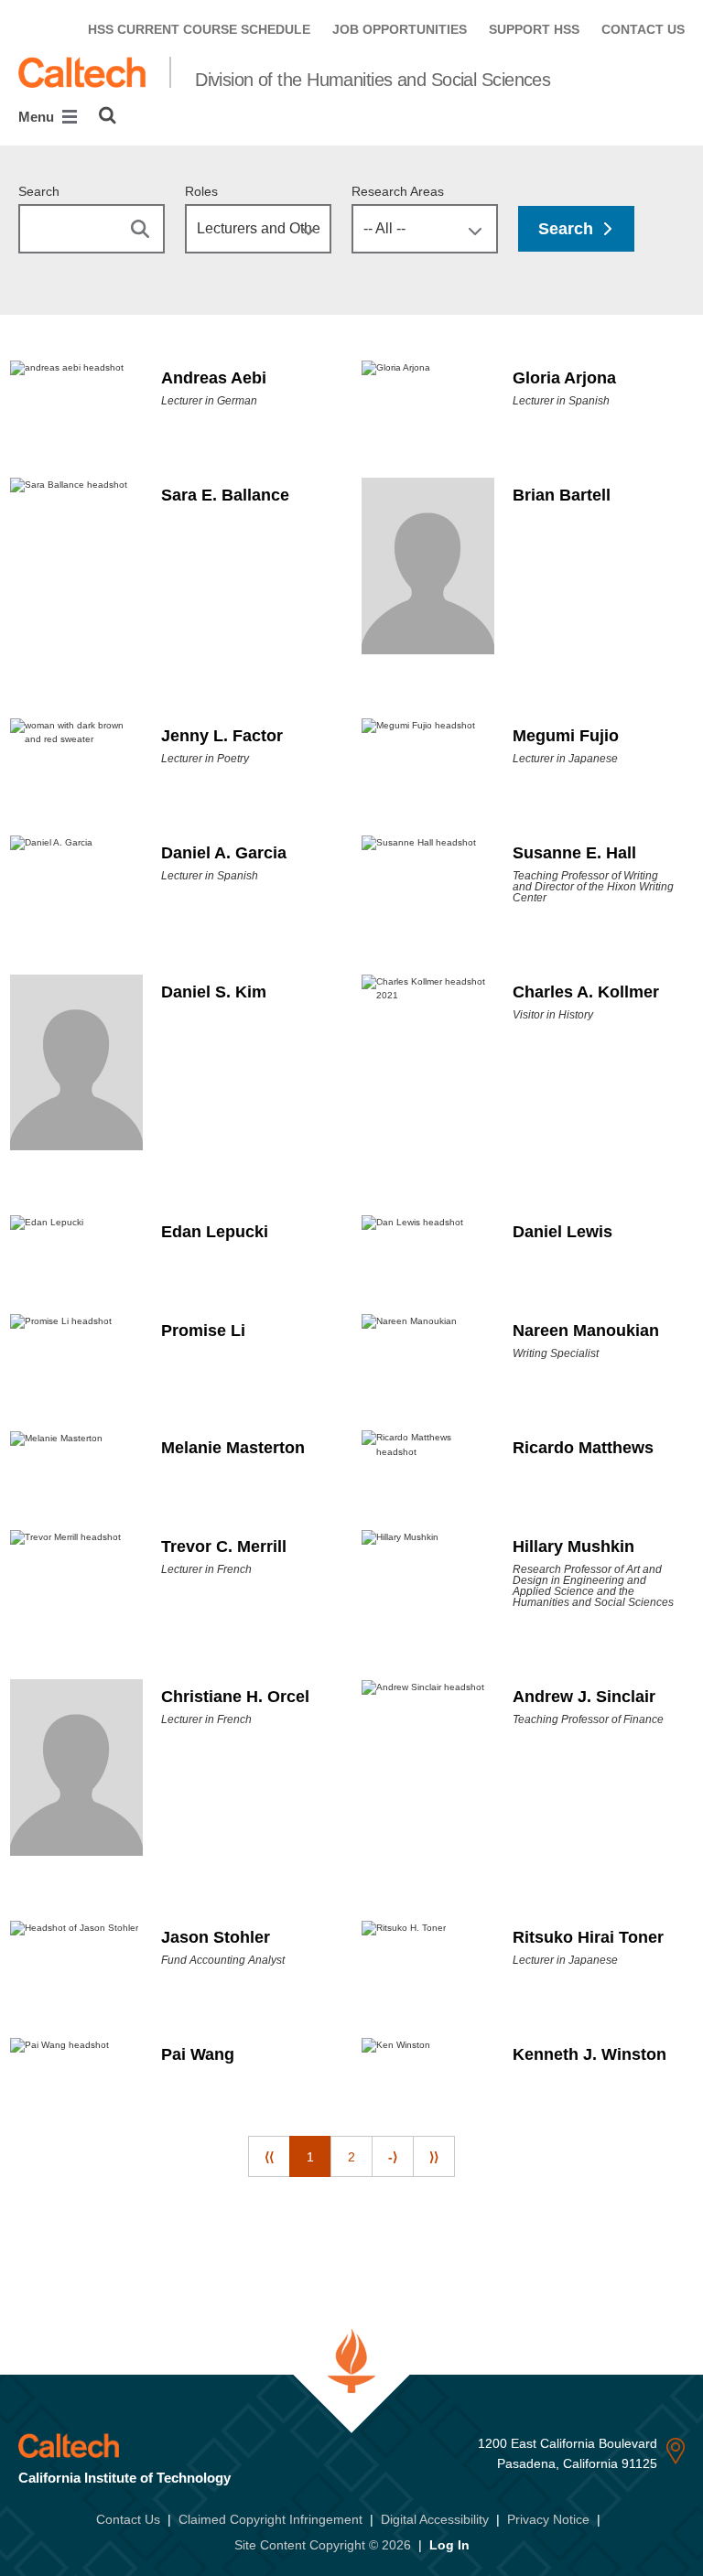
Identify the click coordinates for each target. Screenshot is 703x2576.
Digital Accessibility (435, 2519)
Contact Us (128, 2519)
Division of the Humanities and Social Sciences (373, 80)
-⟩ (393, 2157)
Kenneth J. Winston (589, 2054)
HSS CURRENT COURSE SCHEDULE (199, 29)
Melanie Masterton (233, 1448)
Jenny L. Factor (222, 736)
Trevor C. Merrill (224, 1547)
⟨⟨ (269, 2157)
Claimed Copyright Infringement (270, 2519)
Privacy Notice (548, 2519)
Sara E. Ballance (225, 495)
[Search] (108, 115)
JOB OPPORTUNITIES (400, 29)
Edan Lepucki (215, 1232)
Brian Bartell (562, 495)
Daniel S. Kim (214, 992)
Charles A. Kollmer (586, 992)
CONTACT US (643, 29)
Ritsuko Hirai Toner (588, 1937)
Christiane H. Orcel (235, 1697)
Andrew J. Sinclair (584, 1697)
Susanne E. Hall (574, 853)
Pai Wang (198, 2054)
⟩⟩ (434, 2157)
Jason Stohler (216, 1937)
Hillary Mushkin (573, 1547)
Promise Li (203, 1331)
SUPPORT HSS (534, 29)
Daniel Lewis (562, 1232)
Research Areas (398, 191)
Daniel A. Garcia (224, 853)
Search (39, 191)
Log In (449, 2545)
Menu (38, 117)
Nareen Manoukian (586, 1331)
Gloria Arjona (564, 378)
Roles (201, 191)
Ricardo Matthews (583, 1448)
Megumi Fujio (566, 736)
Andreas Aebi (214, 378)
